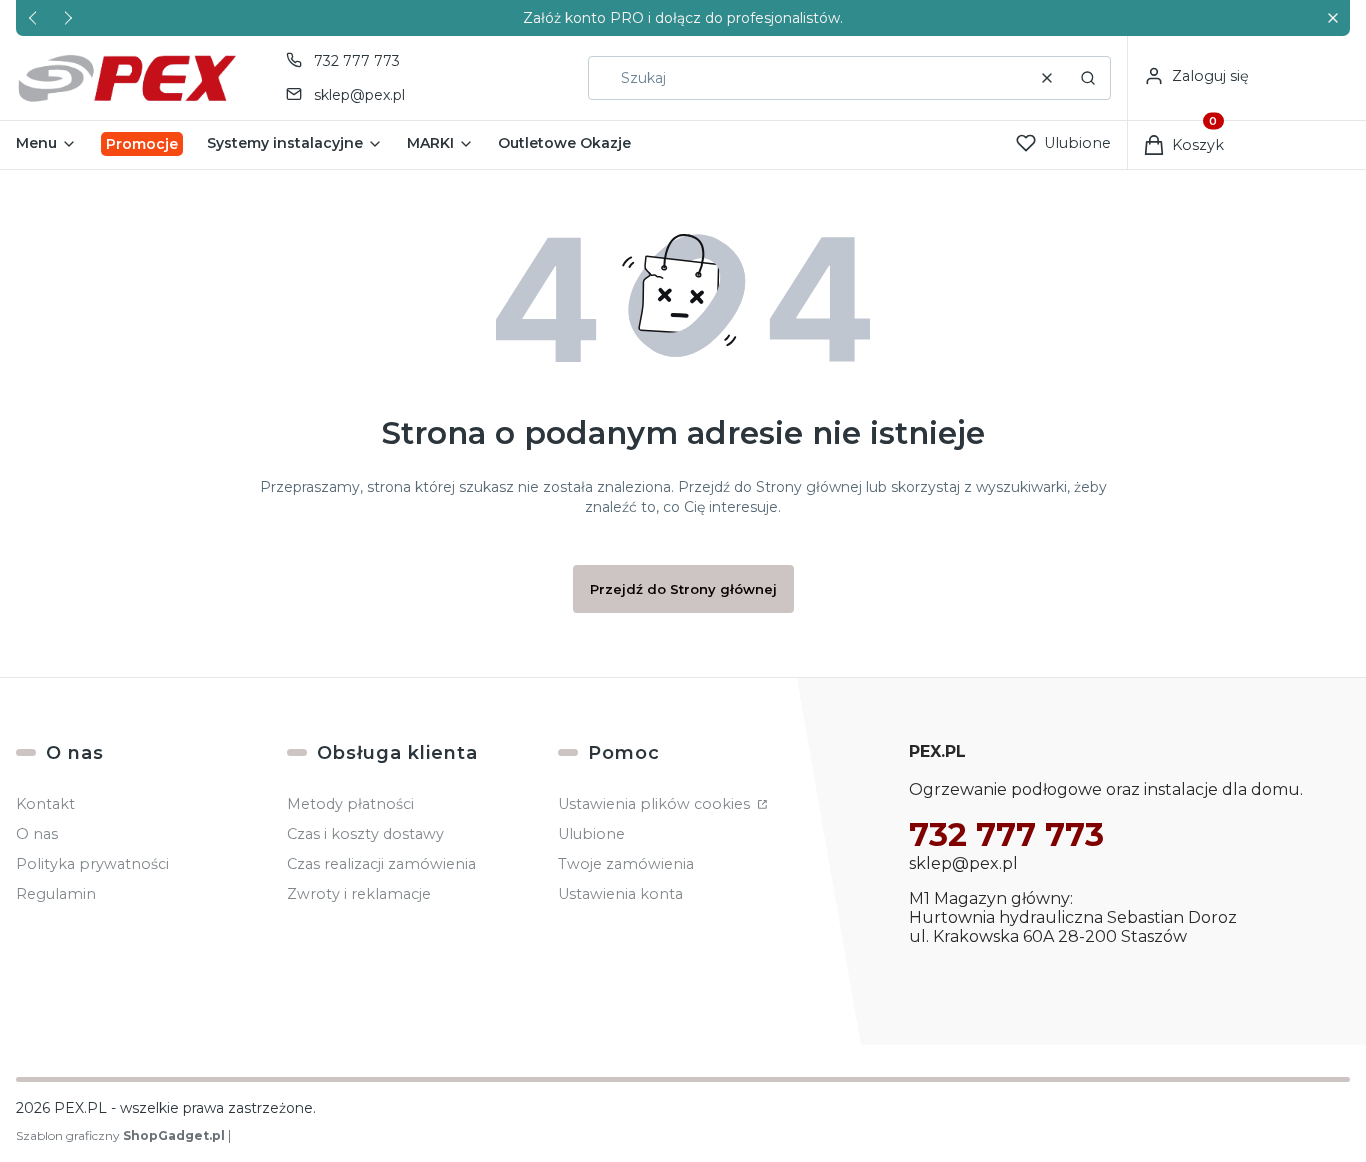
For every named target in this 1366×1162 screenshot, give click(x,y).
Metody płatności (350, 804)
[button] (1332, 18)
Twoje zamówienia (626, 864)
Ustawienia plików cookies (656, 804)
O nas (37, 834)
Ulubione (591, 834)
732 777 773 (357, 61)
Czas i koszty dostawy (365, 834)
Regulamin (56, 894)
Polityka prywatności (92, 864)
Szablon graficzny (120, 1135)
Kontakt (45, 804)
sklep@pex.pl (359, 95)
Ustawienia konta (620, 894)
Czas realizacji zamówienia (381, 864)
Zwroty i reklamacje (359, 894)
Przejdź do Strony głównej (683, 589)
